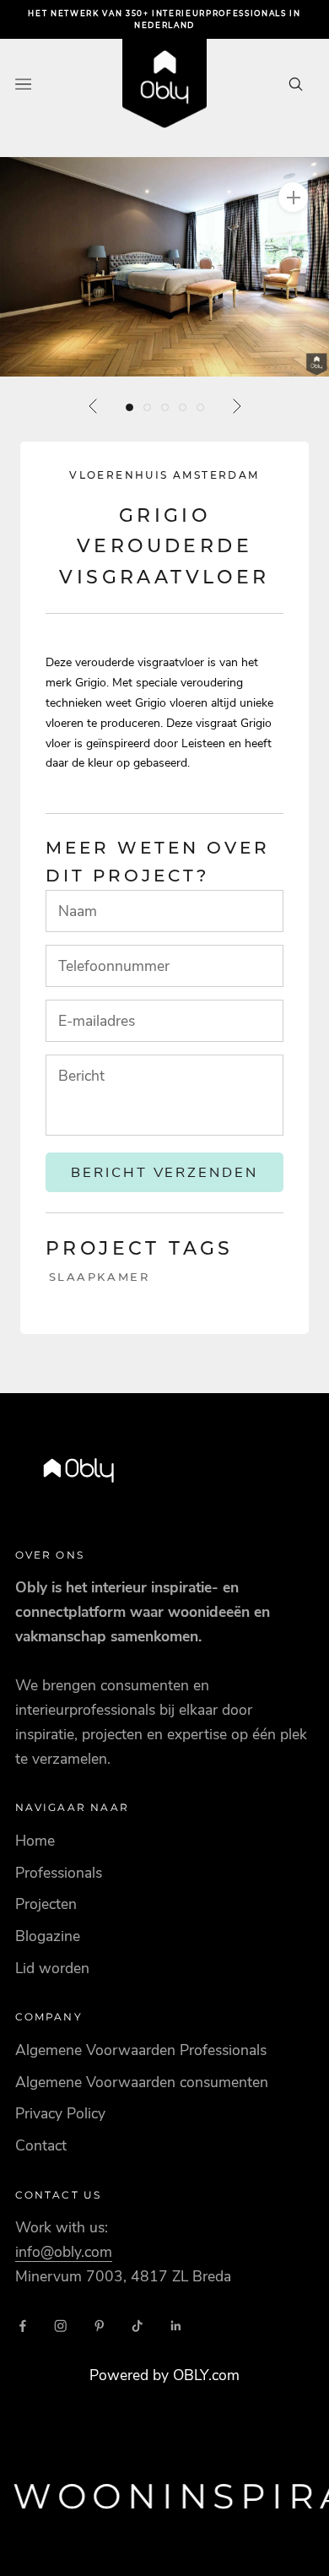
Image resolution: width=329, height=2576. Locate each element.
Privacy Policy (60, 2113)
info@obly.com (64, 2252)
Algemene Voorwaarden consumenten (142, 2082)
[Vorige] (94, 406)
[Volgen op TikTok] (138, 2326)
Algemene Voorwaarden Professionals (141, 2050)
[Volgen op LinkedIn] (176, 2326)
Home (35, 1841)
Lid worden (52, 1968)
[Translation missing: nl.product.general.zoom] (293, 197)
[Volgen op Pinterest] (100, 2326)
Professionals (59, 1873)
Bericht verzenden (165, 1172)
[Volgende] (236, 406)
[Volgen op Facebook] (23, 2326)
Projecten (46, 1904)
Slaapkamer (100, 1277)
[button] (164, 267)
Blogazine (48, 1936)
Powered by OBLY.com (164, 2375)
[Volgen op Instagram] (61, 2326)
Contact (41, 2145)
